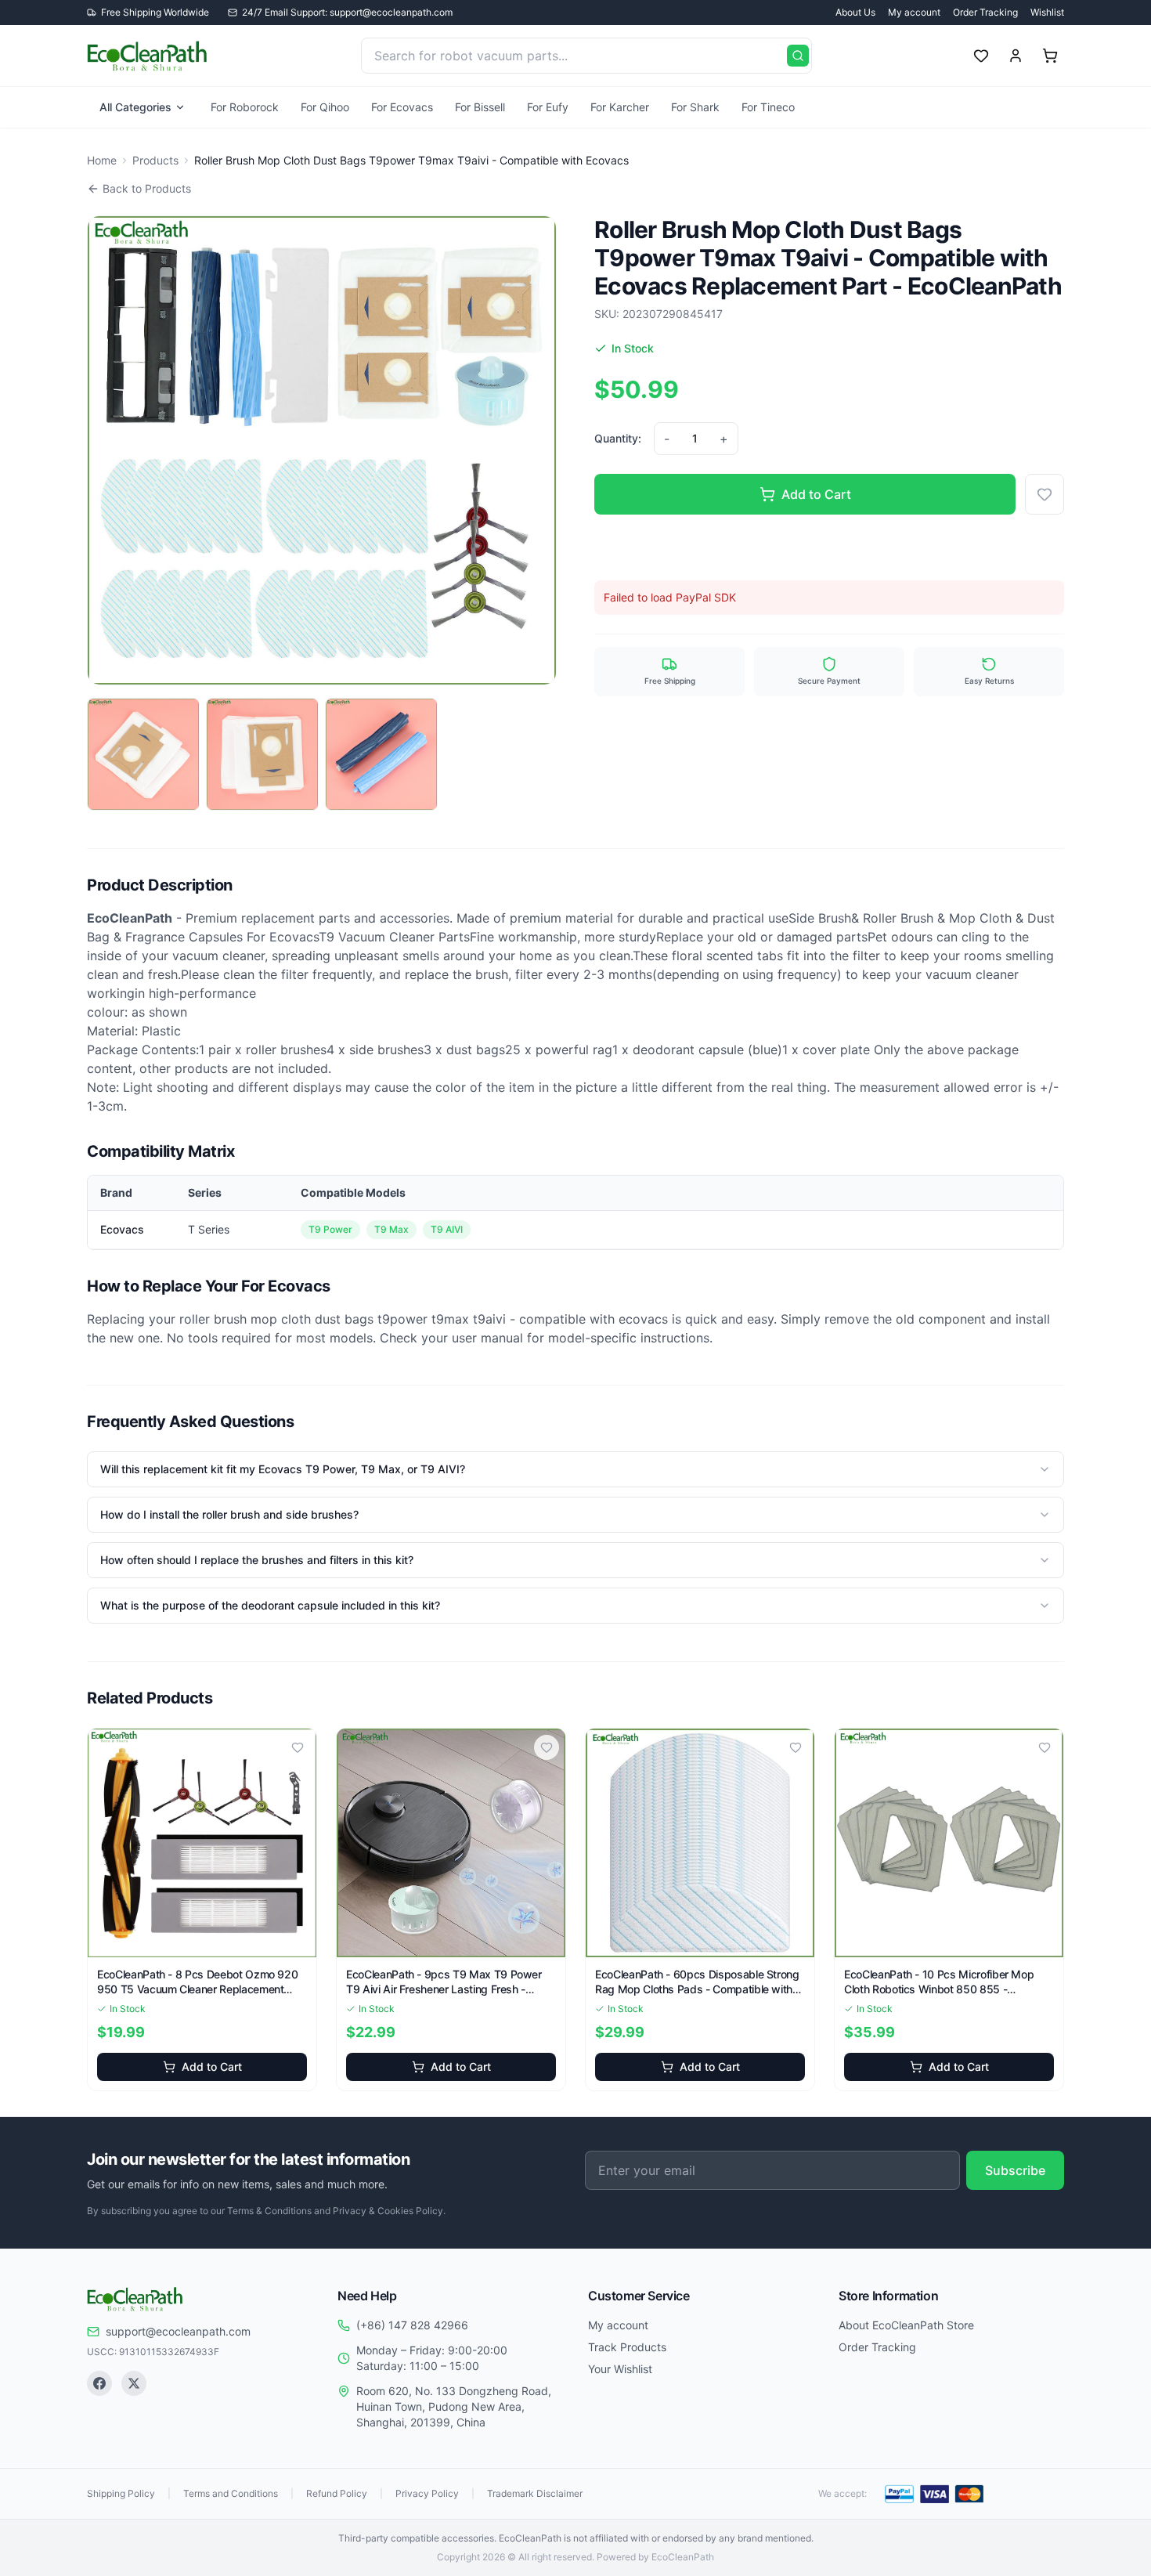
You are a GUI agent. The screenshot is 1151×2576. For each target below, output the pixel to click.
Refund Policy (337, 2493)
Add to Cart (816, 494)
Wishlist (1047, 12)
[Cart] (1050, 56)
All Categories (135, 107)
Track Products (627, 2347)
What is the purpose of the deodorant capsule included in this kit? (270, 1605)
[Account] (1016, 56)
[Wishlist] (981, 56)
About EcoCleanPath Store (906, 2325)
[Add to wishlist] (1045, 494)
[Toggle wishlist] (298, 1747)
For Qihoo (325, 107)
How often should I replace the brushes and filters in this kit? (257, 1560)
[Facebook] (99, 2383)
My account (914, 12)
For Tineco (768, 107)
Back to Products (147, 188)
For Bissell (480, 107)
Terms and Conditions (231, 2493)
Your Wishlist (620, 2369)
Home (102, 160)
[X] (134, 2383)
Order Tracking (985, 12)
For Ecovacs (402, 107)
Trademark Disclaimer (535, 2493)
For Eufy (548, 107)
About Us (855, 12)
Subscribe (1015, 2170)
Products (155, 160)
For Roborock (245, 107)
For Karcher (620, 107)
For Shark (695, 107)
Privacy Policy (427, 2493)
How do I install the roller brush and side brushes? (229, 1514)
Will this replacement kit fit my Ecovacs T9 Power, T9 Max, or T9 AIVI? (283, 1469)
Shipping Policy (121, 2493)
